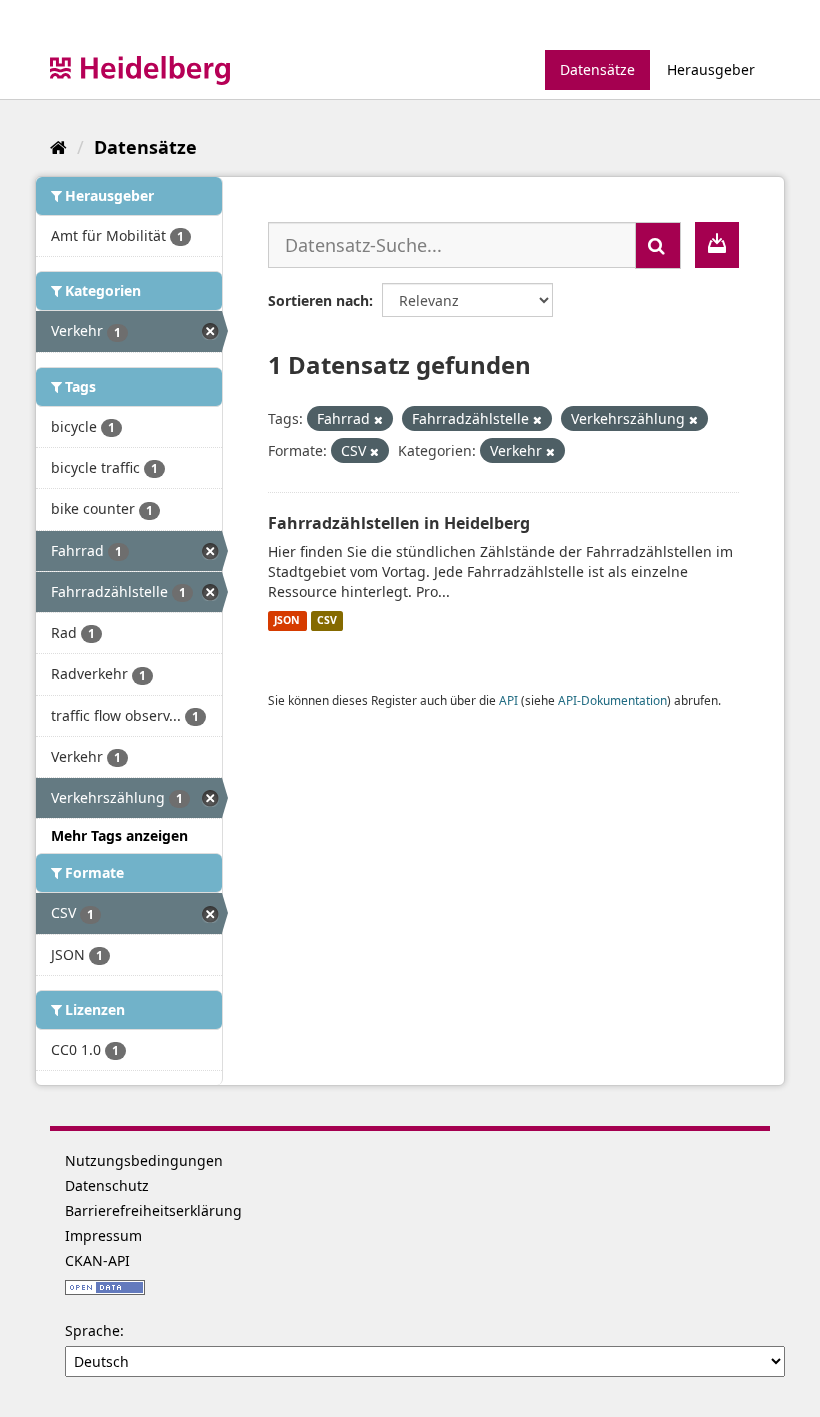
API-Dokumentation (612, 700)
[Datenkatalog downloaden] (717, 245)
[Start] (58, 147)
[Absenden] (658, 245)
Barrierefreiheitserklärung (153, 1210)
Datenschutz (107, 1185)
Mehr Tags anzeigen (119, 835)
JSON (287, 621)
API (508, 700)
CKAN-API (97, 1260)
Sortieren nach (318, 300)
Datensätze (597, 69)
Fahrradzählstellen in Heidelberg (399, 523)
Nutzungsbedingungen (144, 1160)
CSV (327, 621)
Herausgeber (711, 69)
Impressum (103, 1235)
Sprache (92, 1330)
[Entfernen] (378, 419)
